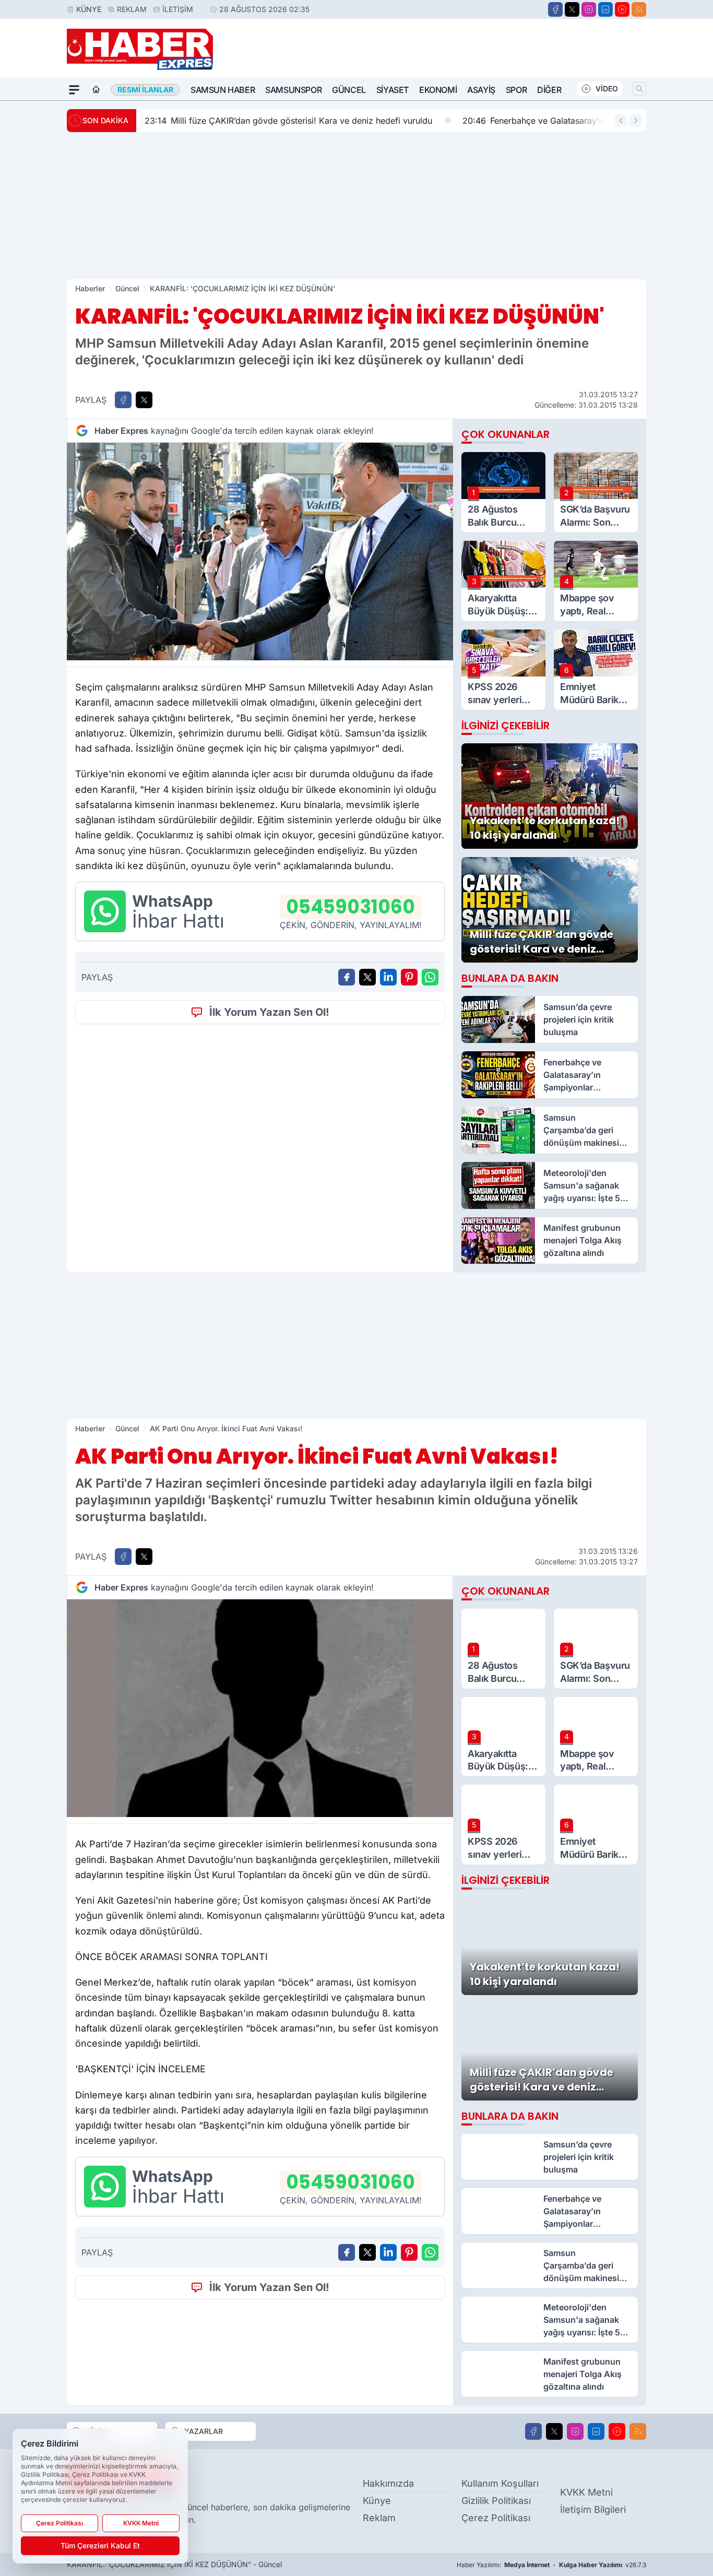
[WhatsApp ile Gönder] (430, 977)
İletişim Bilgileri (593, 2509)
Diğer (549, 90)
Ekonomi (438, 90)
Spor (516, 90)
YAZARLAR (204, 2431)
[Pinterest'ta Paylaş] (409, 977)
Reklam (132, 9)
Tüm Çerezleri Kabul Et (100, 2545)
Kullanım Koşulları (500, 2483)
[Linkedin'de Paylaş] (388, 977)
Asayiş (481, 90)
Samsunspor (293, 90)
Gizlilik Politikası (496, 2501)
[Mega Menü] (74, 90)
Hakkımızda (388, 2483)
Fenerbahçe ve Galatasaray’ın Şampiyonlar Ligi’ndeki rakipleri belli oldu (443, 121)
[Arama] (639, 89)
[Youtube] (622, 9)
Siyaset (393, 90)
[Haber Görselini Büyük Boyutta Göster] (260, 551)
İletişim (178, 9)
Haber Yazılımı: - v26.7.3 (551, 2565)
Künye (89, 9)
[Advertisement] (356, 206)
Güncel (349, 90)
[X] (572, 9)
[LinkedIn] (605, 9)
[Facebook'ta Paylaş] (123, 400)
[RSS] (639, 9)
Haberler (90, 288)
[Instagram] (589, 9)
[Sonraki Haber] (636, 121)
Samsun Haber (223, 90)
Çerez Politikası (496, 2518)
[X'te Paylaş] (144, 400)
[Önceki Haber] (621, 121)
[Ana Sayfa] (96, 90)
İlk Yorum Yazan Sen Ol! (269, 1012)
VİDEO (607, 88)
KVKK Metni (586, 2492)
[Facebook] (555, 9)
